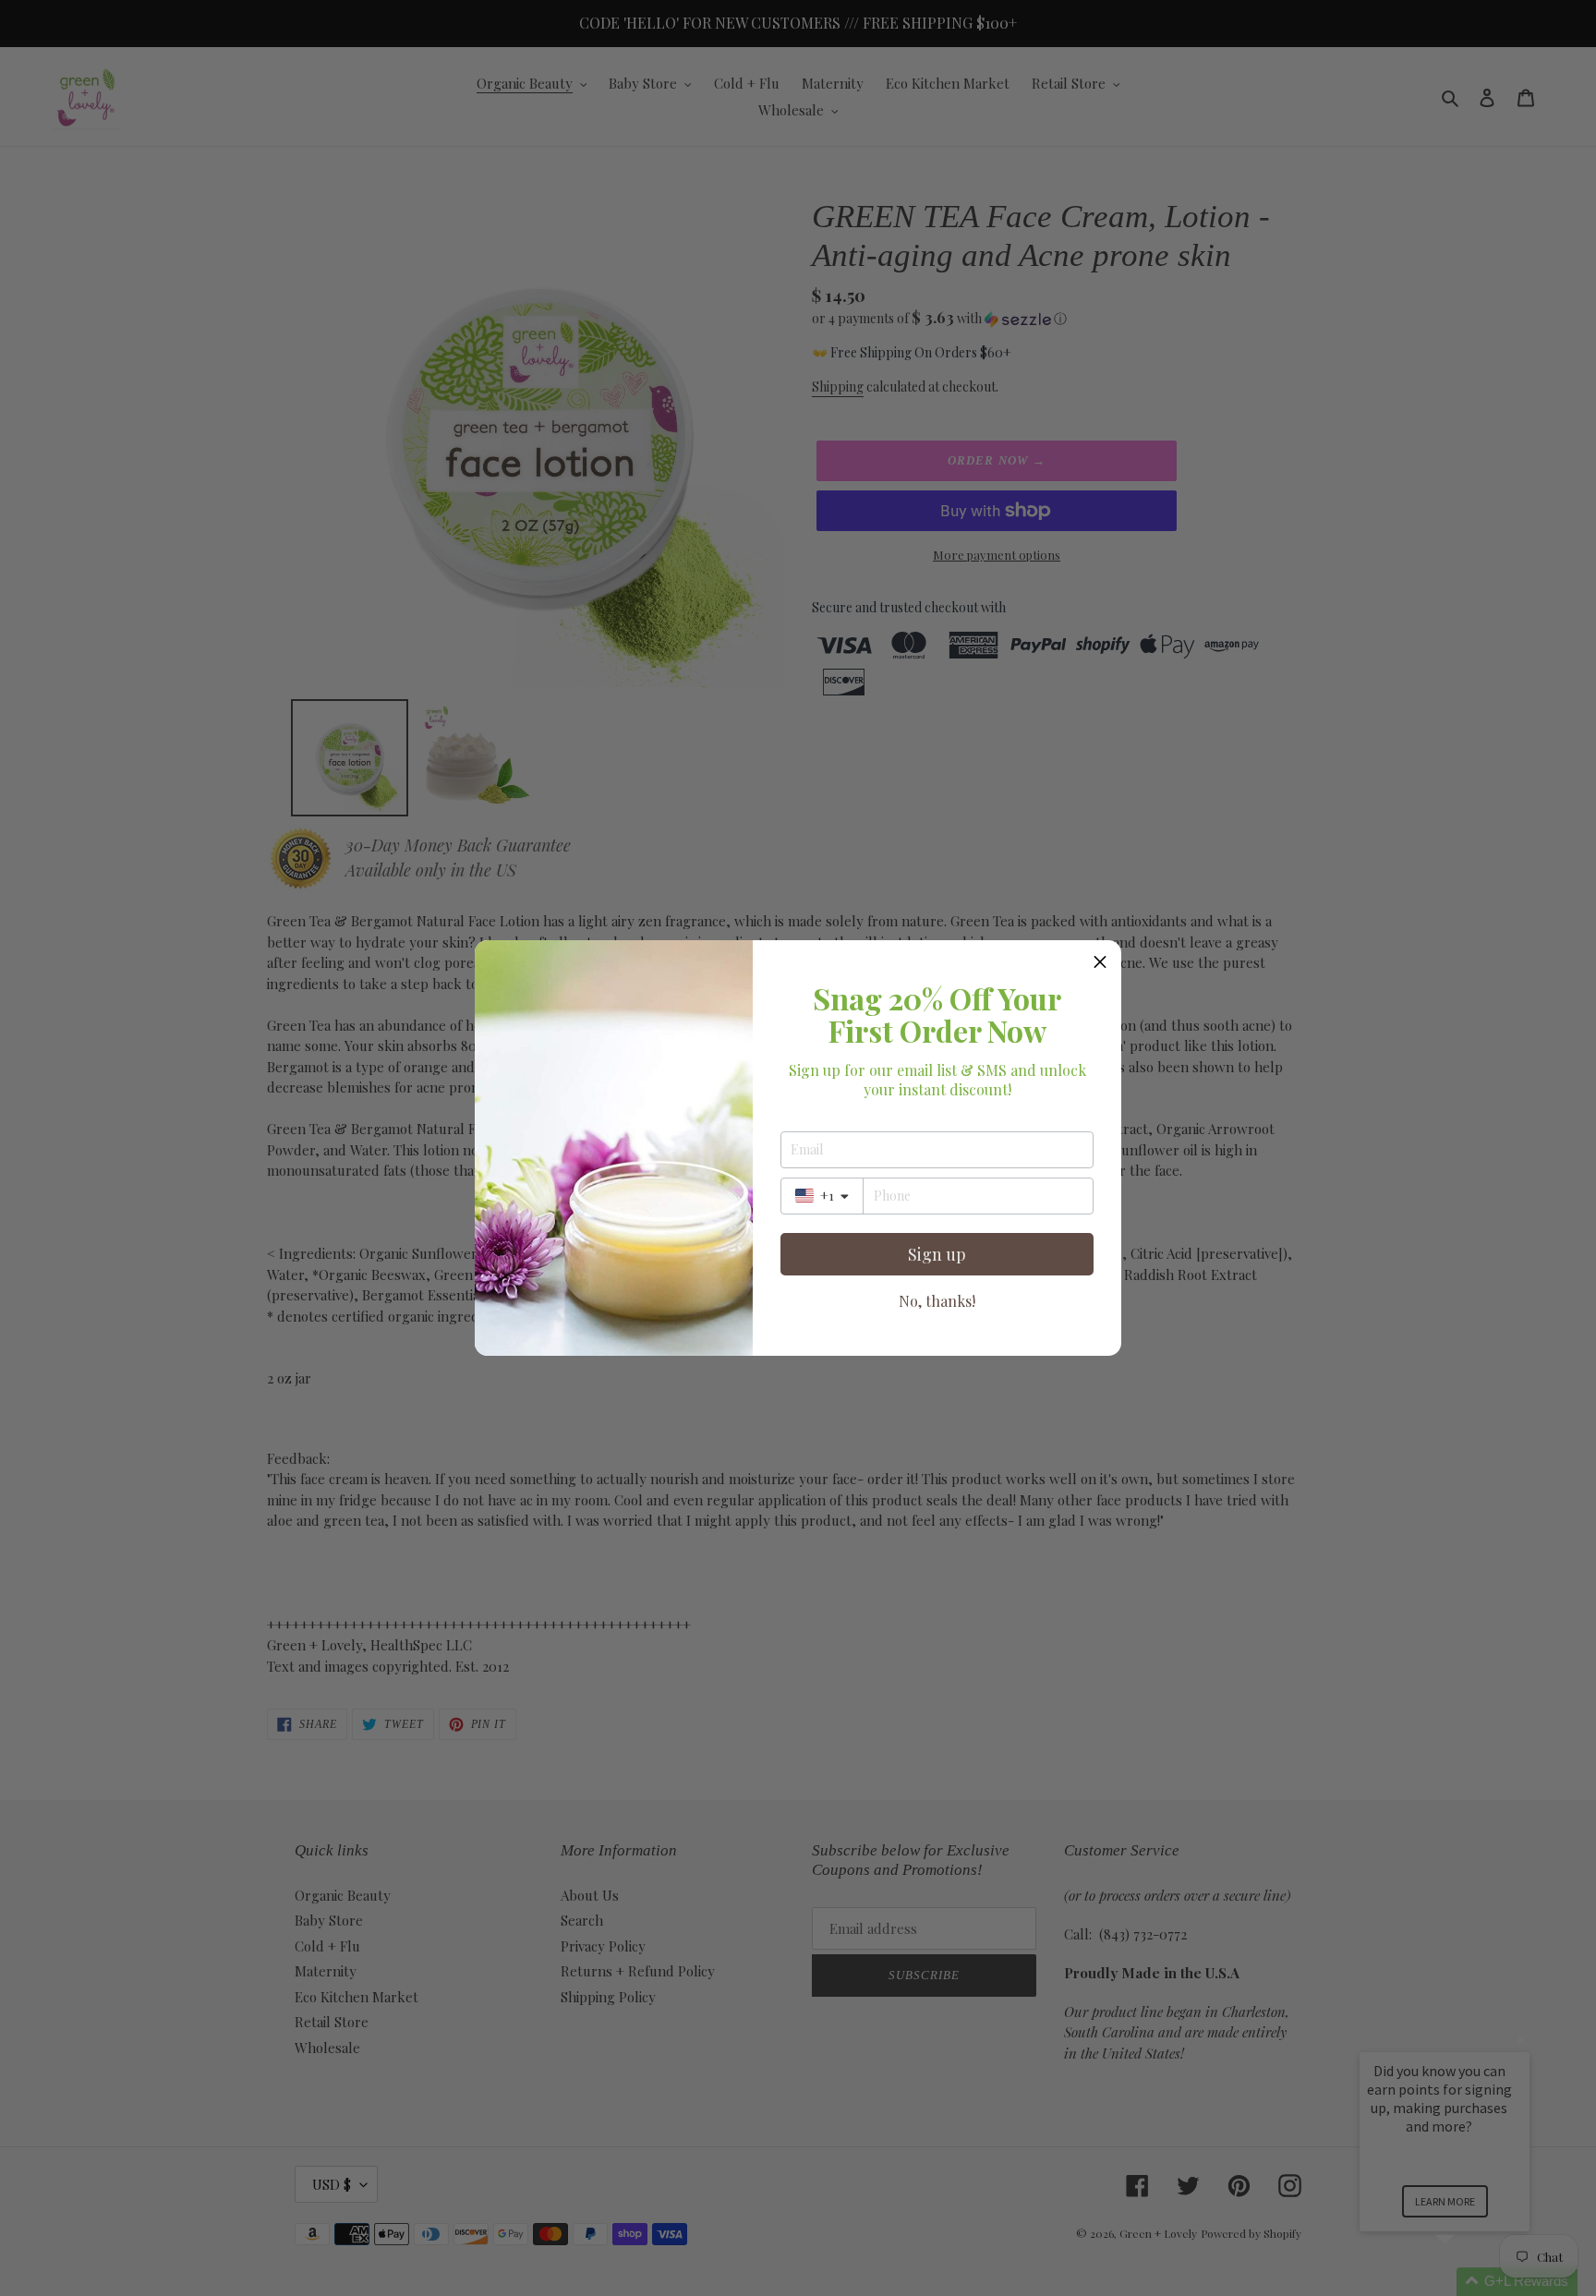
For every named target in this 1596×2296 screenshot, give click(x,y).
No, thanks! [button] (937, 1301)
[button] (1100, 961)
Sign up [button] (937, 1254)
